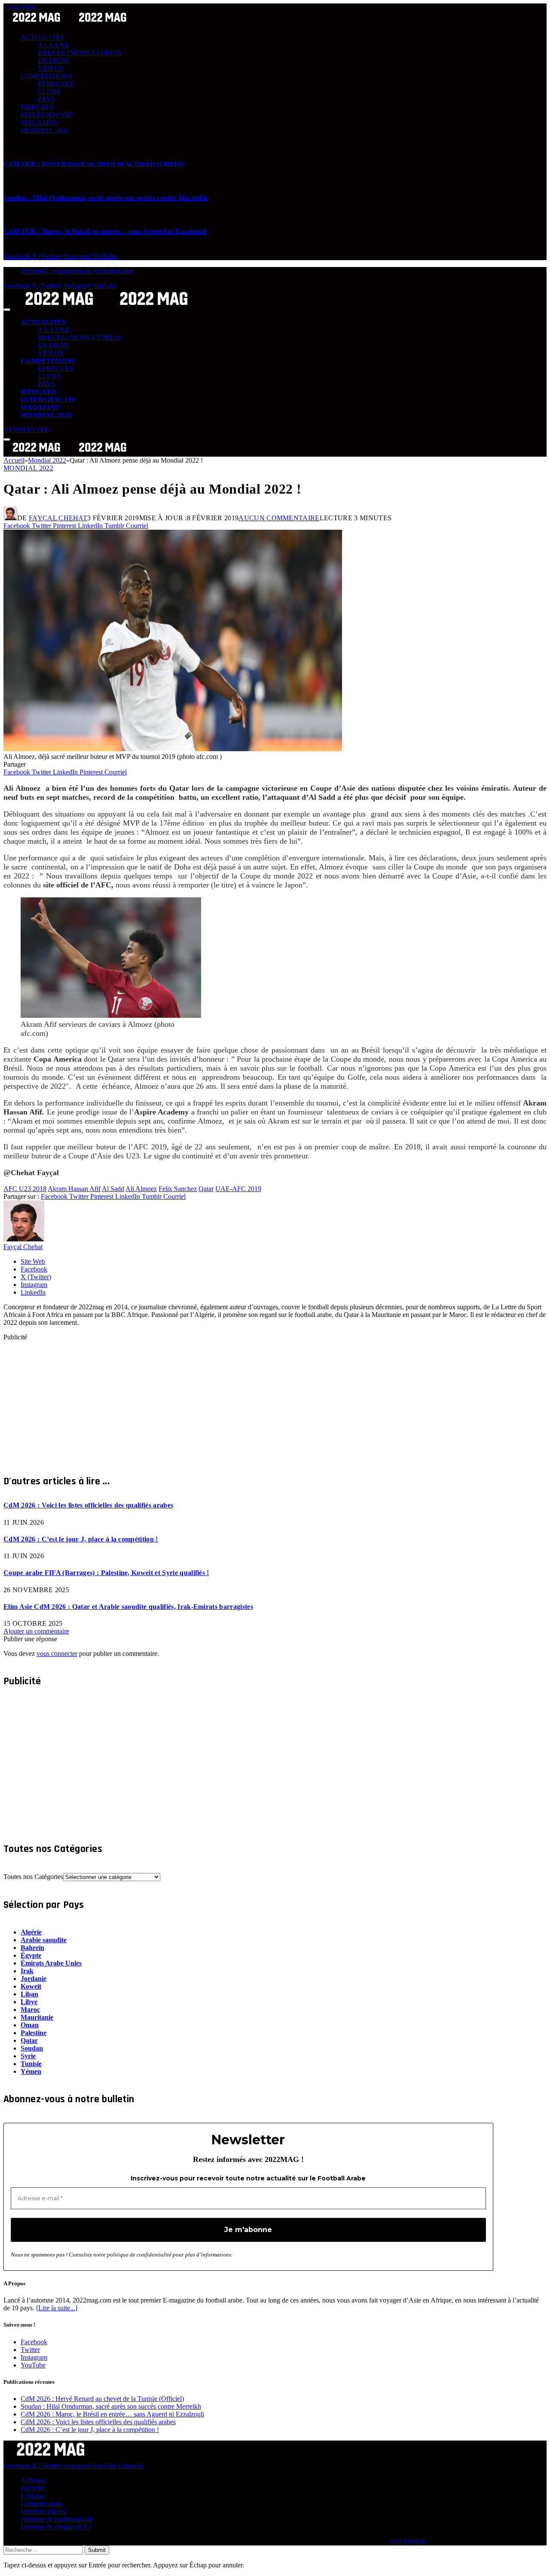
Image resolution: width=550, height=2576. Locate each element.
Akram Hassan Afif (74, 1189)
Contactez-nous (42, 2504)
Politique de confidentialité (57, 2519)
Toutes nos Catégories (33, 1877)
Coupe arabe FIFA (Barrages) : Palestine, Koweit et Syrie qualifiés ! (106, 1573)
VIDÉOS (51, 68)
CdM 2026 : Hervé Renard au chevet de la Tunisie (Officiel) (94, 164)
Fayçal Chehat (58, 518)
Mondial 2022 (28, 468)
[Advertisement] (261, 1401)
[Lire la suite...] (57, 2308)
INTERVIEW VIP (46, 115)
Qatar (206, 1189)
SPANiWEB (408, 2541)
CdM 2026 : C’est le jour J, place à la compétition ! (81, 1539)
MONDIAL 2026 (45, 130)
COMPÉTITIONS (46, 76)
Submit (97, 2550)
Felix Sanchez (178, 1189)
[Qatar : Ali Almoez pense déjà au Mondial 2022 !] (173, 749)
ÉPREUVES (56, 84)
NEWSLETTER (26, 429)
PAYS (46, 99)
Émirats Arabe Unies (51, 1963)
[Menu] (7, 310)
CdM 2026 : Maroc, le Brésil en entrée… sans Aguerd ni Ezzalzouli (105, 231)
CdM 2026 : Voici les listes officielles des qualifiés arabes (88, 1505)
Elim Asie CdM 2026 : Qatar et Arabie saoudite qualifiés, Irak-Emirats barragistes (128, 1607)
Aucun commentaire (279, 518)
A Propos (33, 2480)
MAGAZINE (39, 122)
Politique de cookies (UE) (56, 2527)
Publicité (32, 2488)
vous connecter (57, 1653)
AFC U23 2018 (25, 1189)
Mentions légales (43, 2511)
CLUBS (49, 91)
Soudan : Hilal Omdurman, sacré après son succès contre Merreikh (105, 198)
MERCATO (37, 107)
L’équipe (33, 2496)
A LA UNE (54, 45)
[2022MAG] (107, 307)
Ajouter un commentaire (36, 1631)
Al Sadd (113, 1189)
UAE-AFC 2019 (238, 1189)
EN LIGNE (54, 60)
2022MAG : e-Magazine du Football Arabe (77, 271)
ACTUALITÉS (42, 37)
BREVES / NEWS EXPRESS (80, 53)
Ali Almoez (141, 1189)
